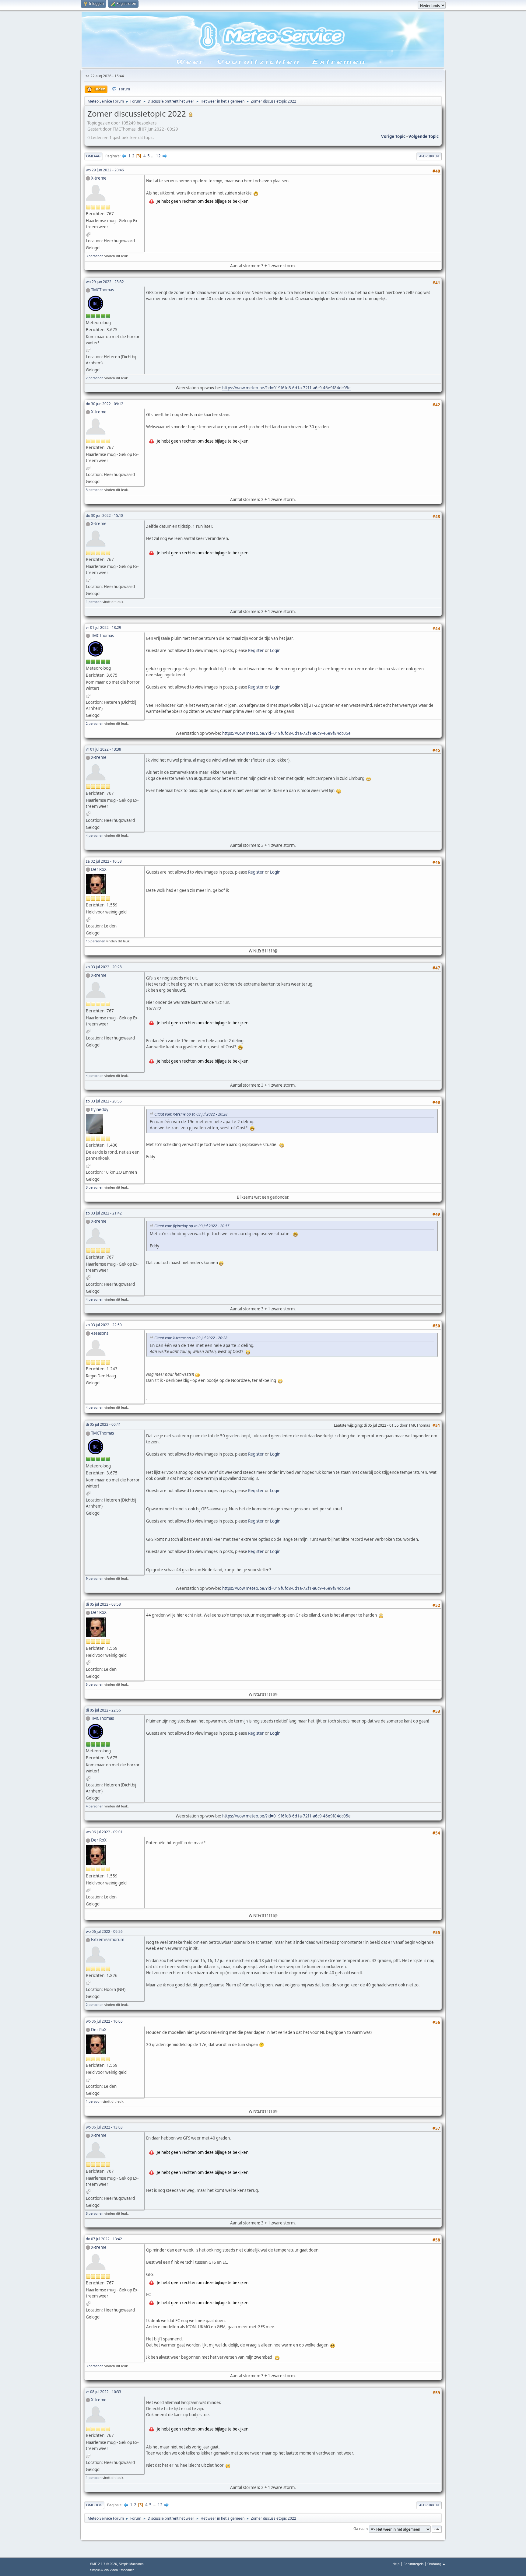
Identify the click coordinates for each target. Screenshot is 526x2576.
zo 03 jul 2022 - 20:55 (104, 1101)
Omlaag (93, 156)
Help (396, 2564)
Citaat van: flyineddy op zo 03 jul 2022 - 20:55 (192, 1226)
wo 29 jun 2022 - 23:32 (105, 282)
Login (275, 650)
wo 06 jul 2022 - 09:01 (104, 1832)
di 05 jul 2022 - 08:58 (103, 1604)
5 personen (95, 1684)
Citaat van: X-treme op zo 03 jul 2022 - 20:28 (191, 1114)
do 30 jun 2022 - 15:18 (105, 515)
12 (158, 156)
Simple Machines (131, 2564)
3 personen (95, 256)
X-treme (99, 178)
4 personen (95, 835)
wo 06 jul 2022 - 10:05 (104, 2021)
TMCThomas (102, 290)
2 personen (95, 378)
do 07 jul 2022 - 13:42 (104, 2239)
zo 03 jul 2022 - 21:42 (104, 1213)
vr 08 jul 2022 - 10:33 (103, 2392)
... (153, 156)
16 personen (96, 941)
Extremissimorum (108, 1940)
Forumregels (414, 2564)
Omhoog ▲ (437, 2564)
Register (256, 650)
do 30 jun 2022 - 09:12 (105, 404)
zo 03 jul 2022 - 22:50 (104, 1325)
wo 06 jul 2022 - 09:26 (104, 1931)
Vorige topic (393, 136)
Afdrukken (429, 156)
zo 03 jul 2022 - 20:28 (104, 967)
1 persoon (94, 602)
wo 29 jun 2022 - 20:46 (105, 170)
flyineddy (100, 1109)
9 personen (95, 1578)
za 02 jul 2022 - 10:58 (104, 861)
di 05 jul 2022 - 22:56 (103, 1710)
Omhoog (94, 2505)
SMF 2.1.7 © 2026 (103, 2564)
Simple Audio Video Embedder (112, 2570)
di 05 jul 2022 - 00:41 (103, 1424)
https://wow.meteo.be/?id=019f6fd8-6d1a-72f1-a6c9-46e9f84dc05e (286, 388)
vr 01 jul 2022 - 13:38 (103, 749)
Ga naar (360, 2529)
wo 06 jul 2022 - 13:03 (104, 2127)
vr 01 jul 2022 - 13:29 (103, 627)
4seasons (100, 1333)
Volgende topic (424, 136)
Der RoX (99, 869)
